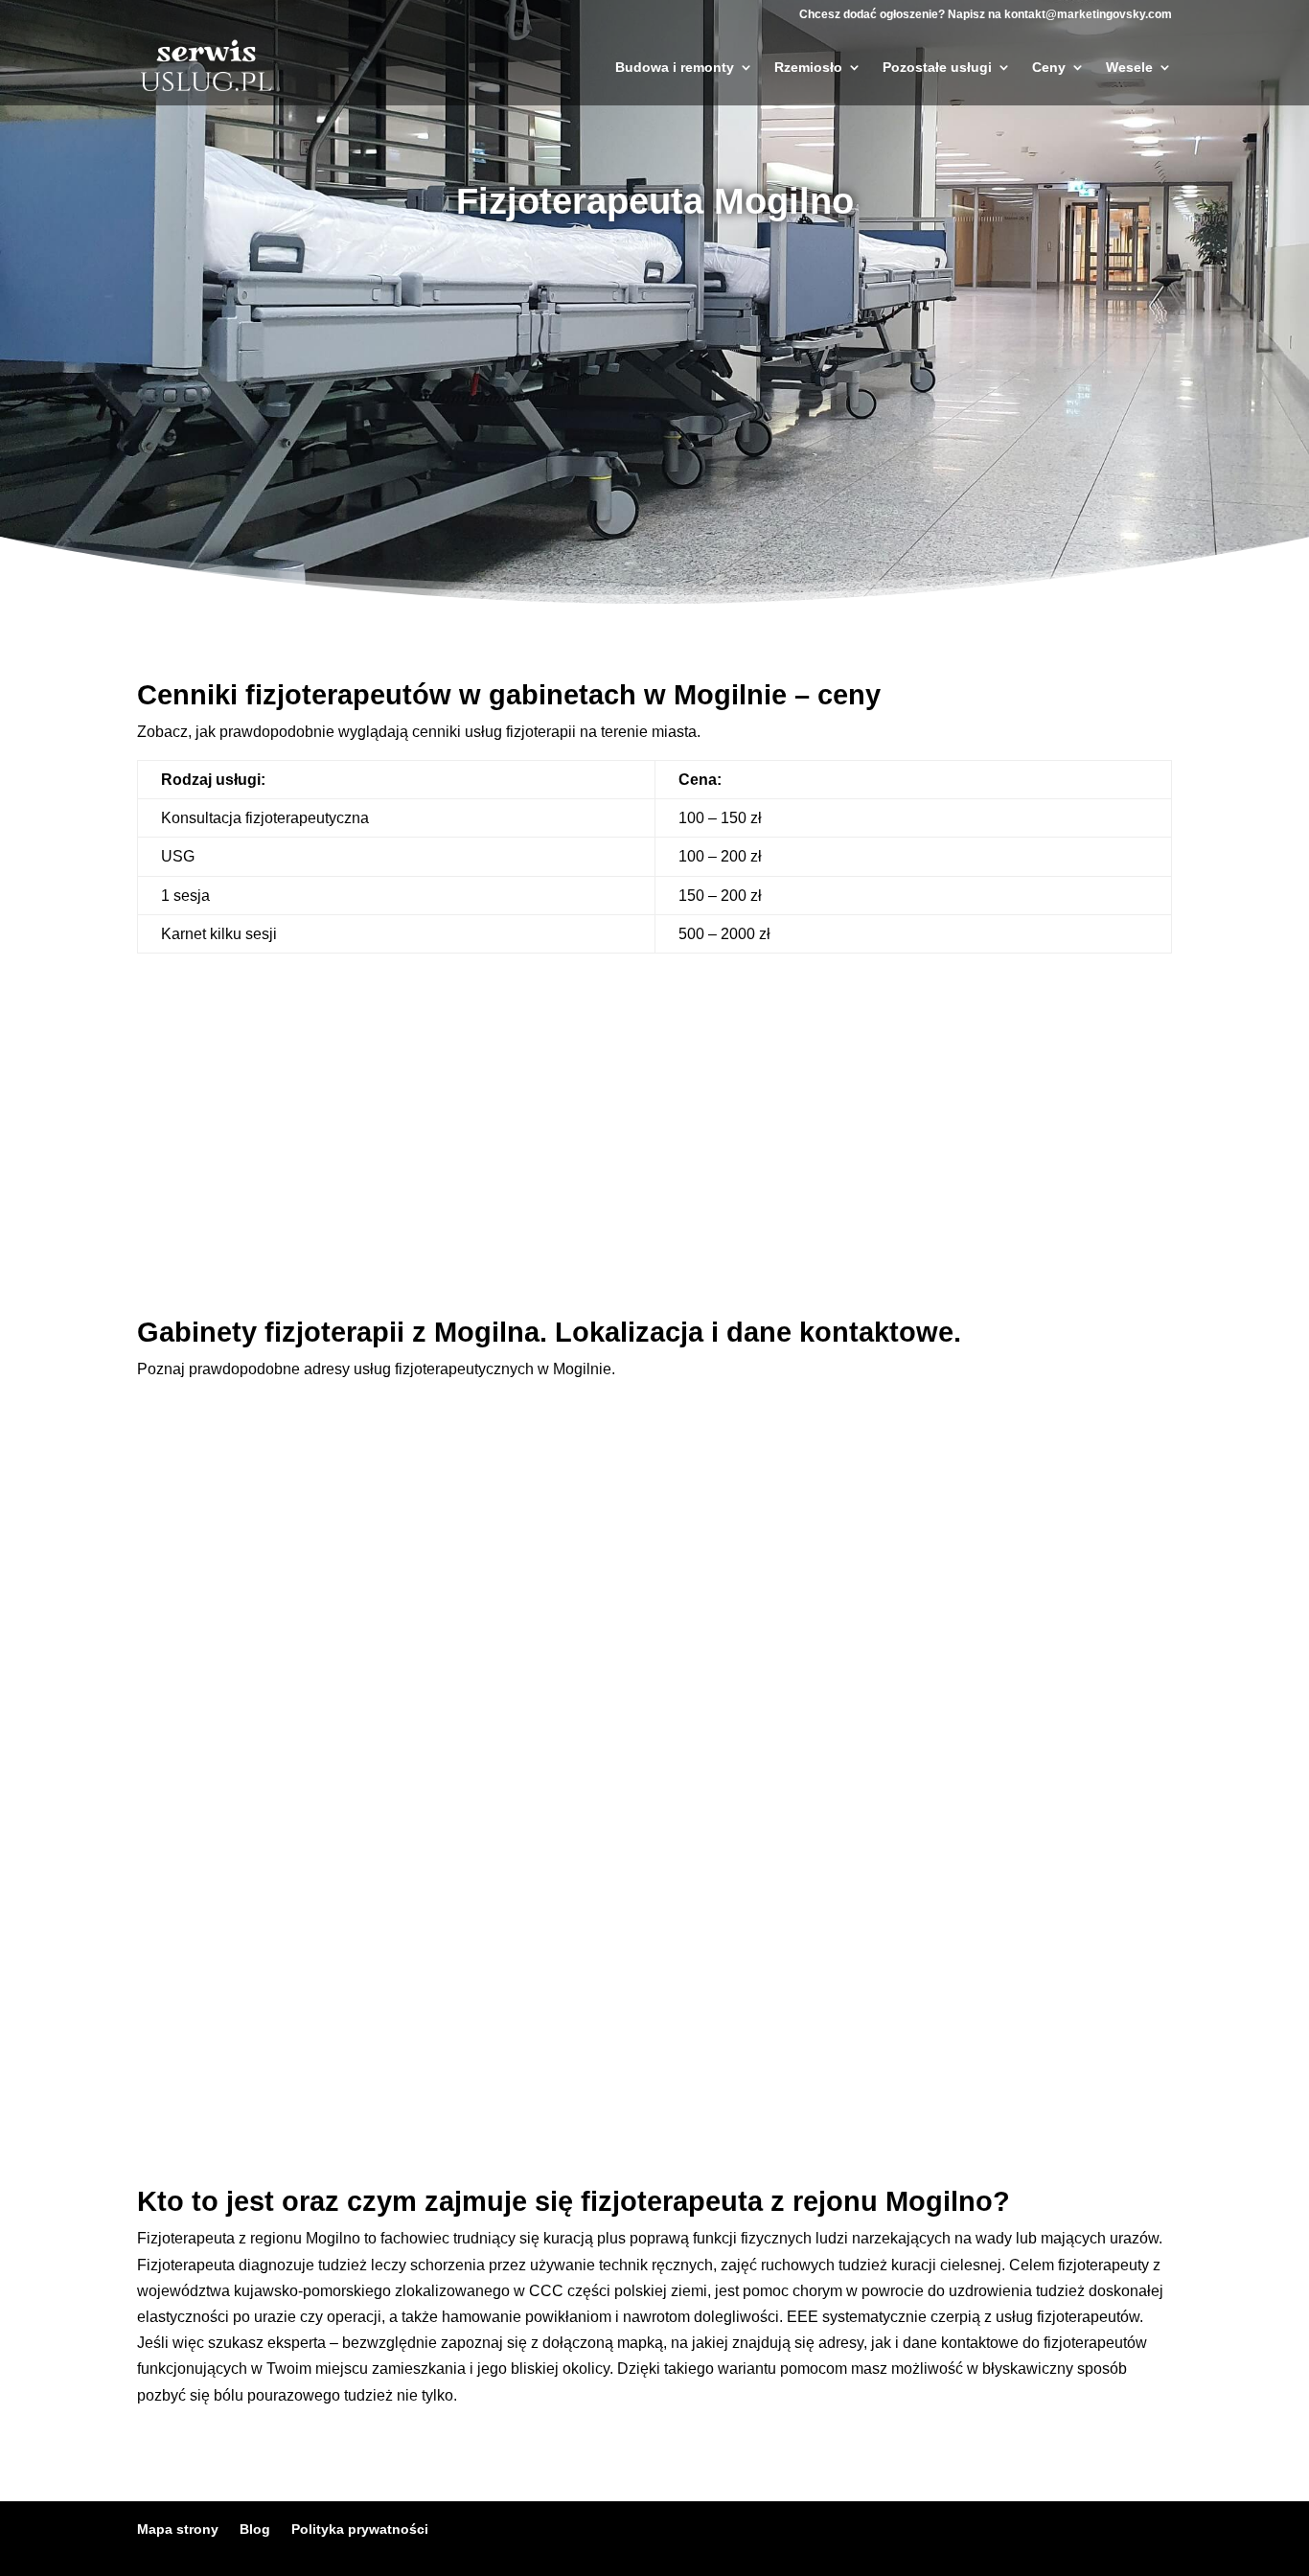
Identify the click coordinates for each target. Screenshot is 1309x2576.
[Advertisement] (654, 392)
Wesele (1129, 68)
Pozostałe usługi (937, 68)
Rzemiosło (808, 68)
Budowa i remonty (675, 68)
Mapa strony (178, 2529)
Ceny (1049, 68)
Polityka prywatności (360, 2529)
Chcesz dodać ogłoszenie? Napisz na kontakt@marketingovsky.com (986, 15)
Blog (255, 2529)
